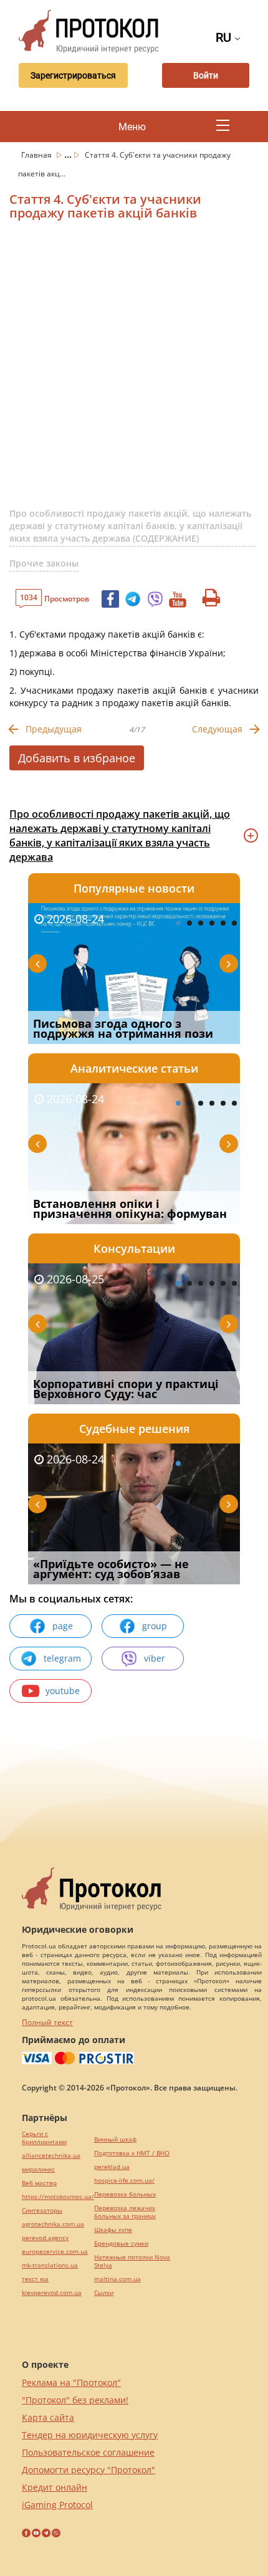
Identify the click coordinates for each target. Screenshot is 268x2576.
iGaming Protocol (57, 2505)
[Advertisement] (134, 369)
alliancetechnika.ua (51, 2156)
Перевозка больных (125, 2194)
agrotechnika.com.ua (53, 2224)
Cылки (104, 2293)
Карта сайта (48, 2417)
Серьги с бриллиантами (44, 2138)
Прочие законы (44, 563)
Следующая (217, 729)
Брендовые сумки (121, 2243)
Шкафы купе (113, 2230)
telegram (62, 1658)
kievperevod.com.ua (52, 2293)
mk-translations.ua (50, 2265)
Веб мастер (39, 2183)
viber (155, 1658)
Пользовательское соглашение (88, 2452)
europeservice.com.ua (55, 2252)
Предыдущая (54, 729)
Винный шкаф (115, 2139)
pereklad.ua (112, 2167)
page (63, 1626)
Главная (37, 155)
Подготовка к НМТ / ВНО (132, 2153)
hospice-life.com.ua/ (124, 2181)
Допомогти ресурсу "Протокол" (89, 2470)
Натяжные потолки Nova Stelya (132, 2261)
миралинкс (38, 2169)
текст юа (35, 2279)
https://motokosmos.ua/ (58, 2197)
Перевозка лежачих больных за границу (125, 2212)
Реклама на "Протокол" (71, 2382)
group (155, 1626)
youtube (63, 1691)
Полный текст (47, 2022)
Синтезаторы (42, 2210)
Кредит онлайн (55, 2487)
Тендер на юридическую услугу (90, 2435)
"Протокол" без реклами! (75, 2400)
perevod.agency (45, 2238)
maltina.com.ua (117, 2279)
